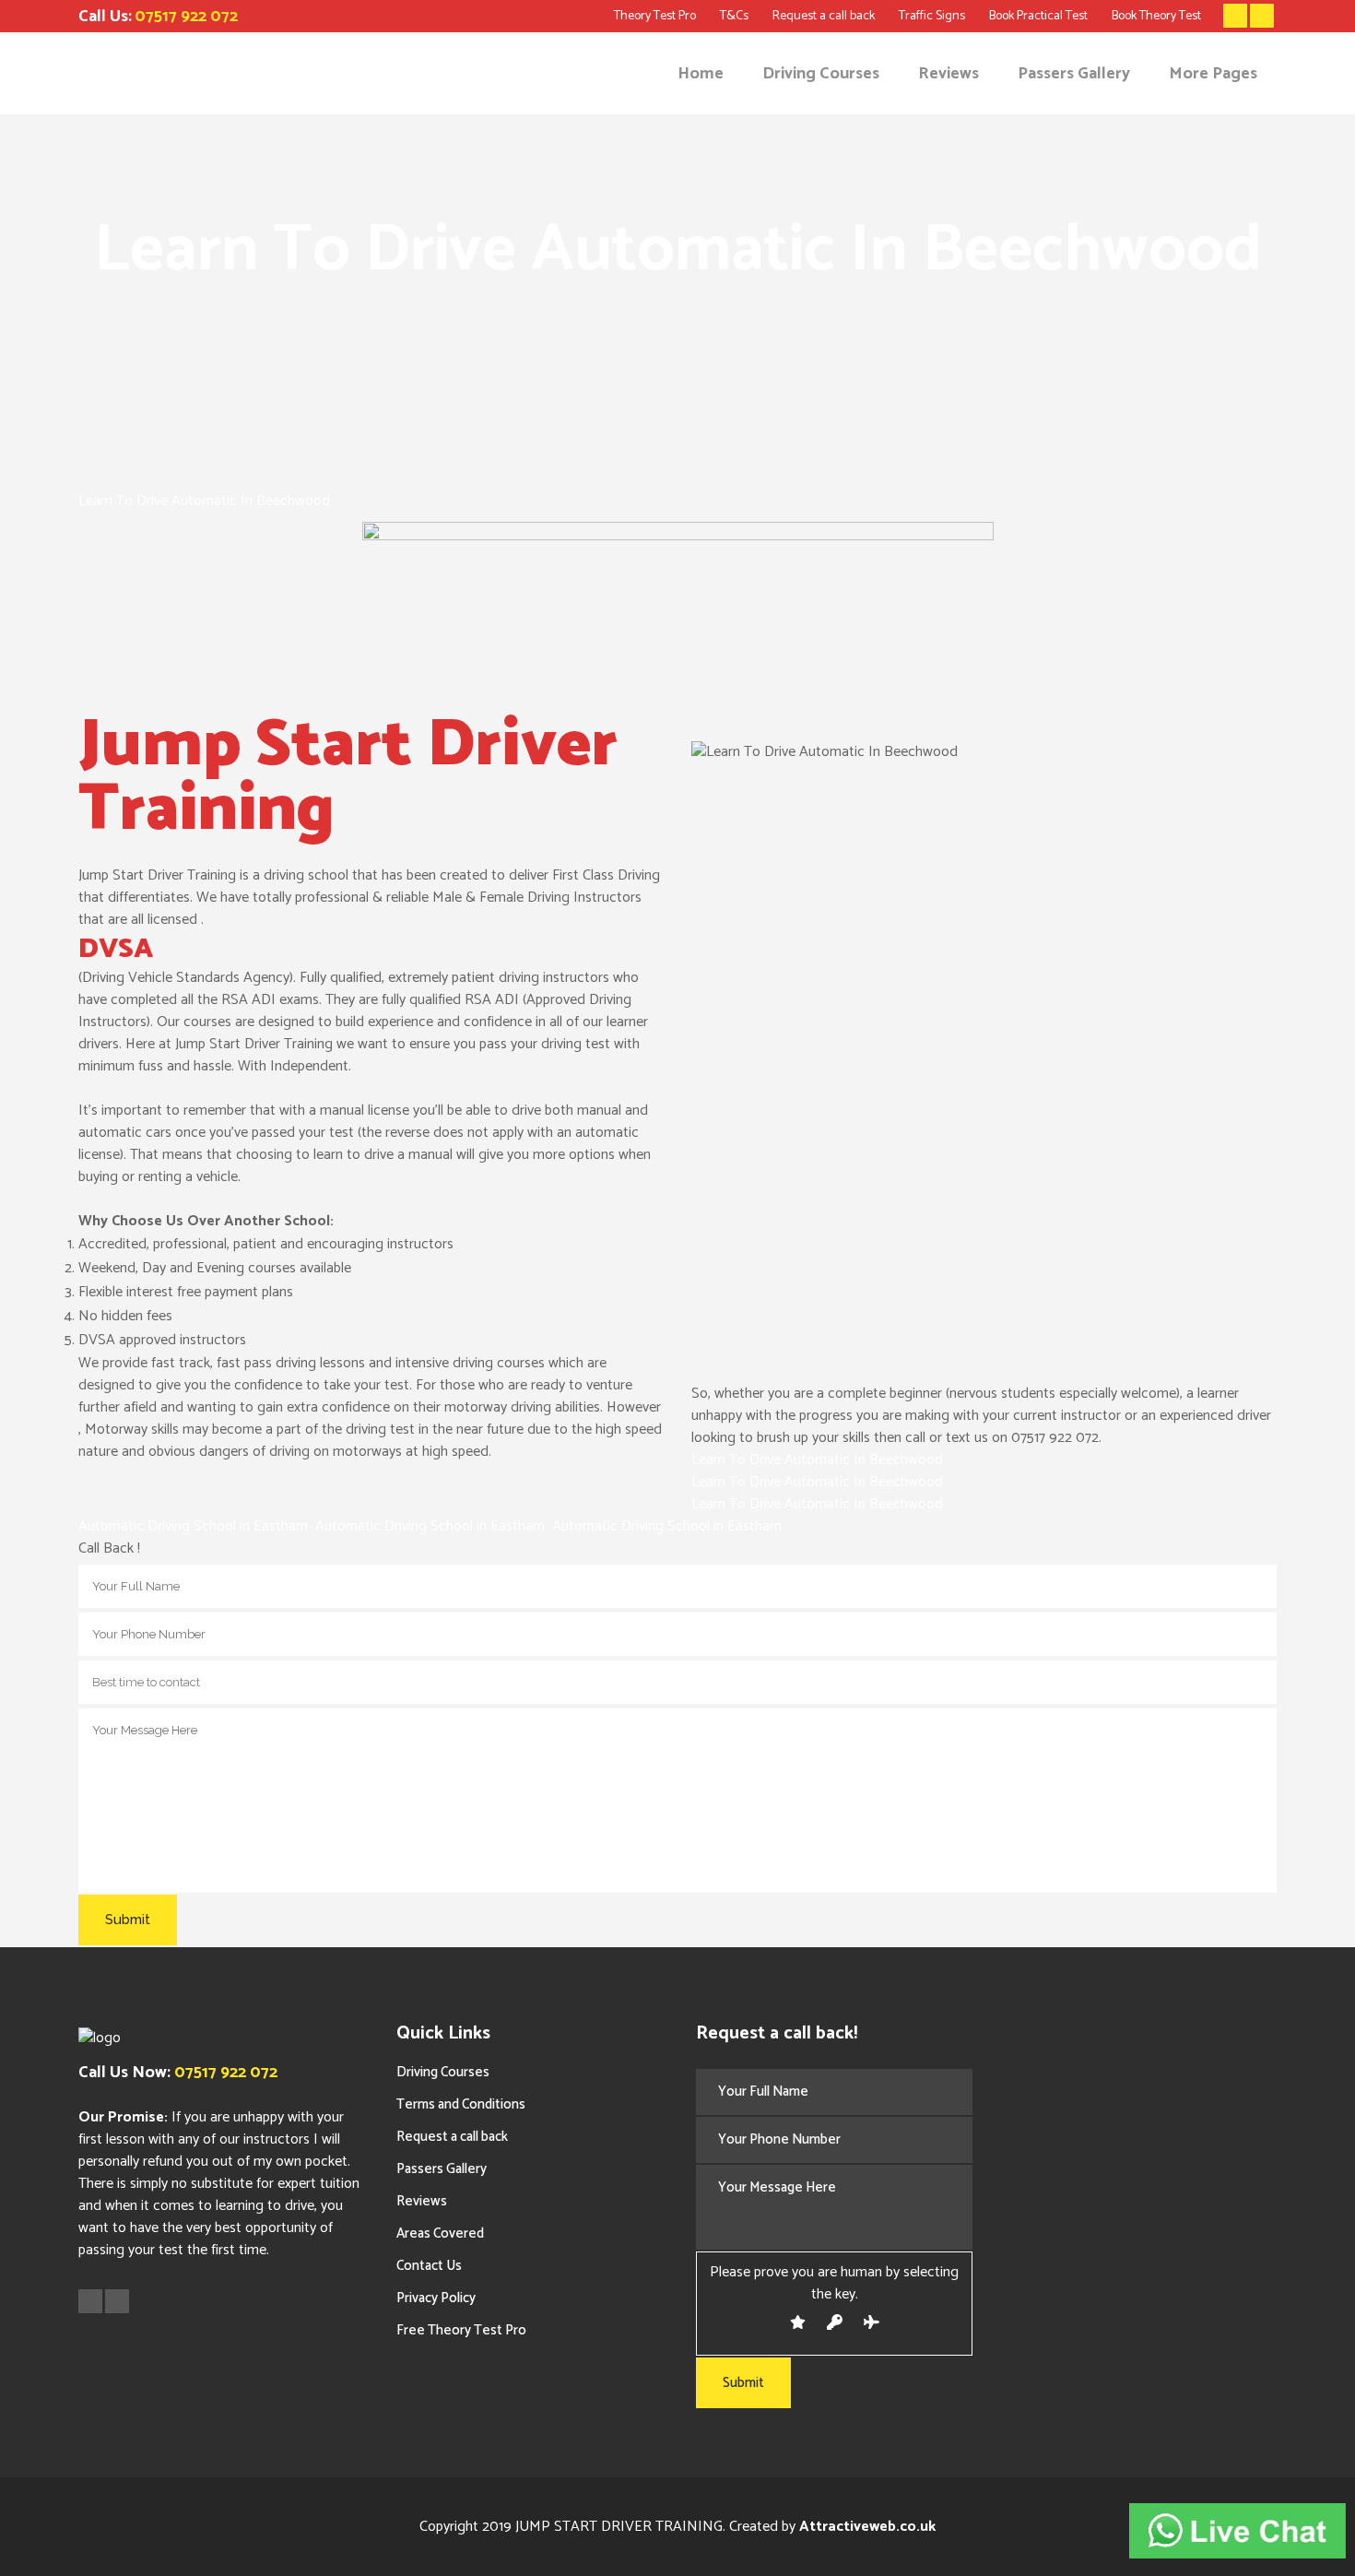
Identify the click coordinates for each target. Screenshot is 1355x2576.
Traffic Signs (932, 16)
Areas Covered (440, 2233)
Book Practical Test (1038, 16)
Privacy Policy (436, 2298)
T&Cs (734, 16)
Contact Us (429, 2266)
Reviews (422, 2201)
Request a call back (824, 16)
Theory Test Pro (655, 16)
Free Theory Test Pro (461, 2330)
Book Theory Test (1156, 16)
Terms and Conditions (461, 2104)
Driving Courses (443, 2072)
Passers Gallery (442, 2169)
